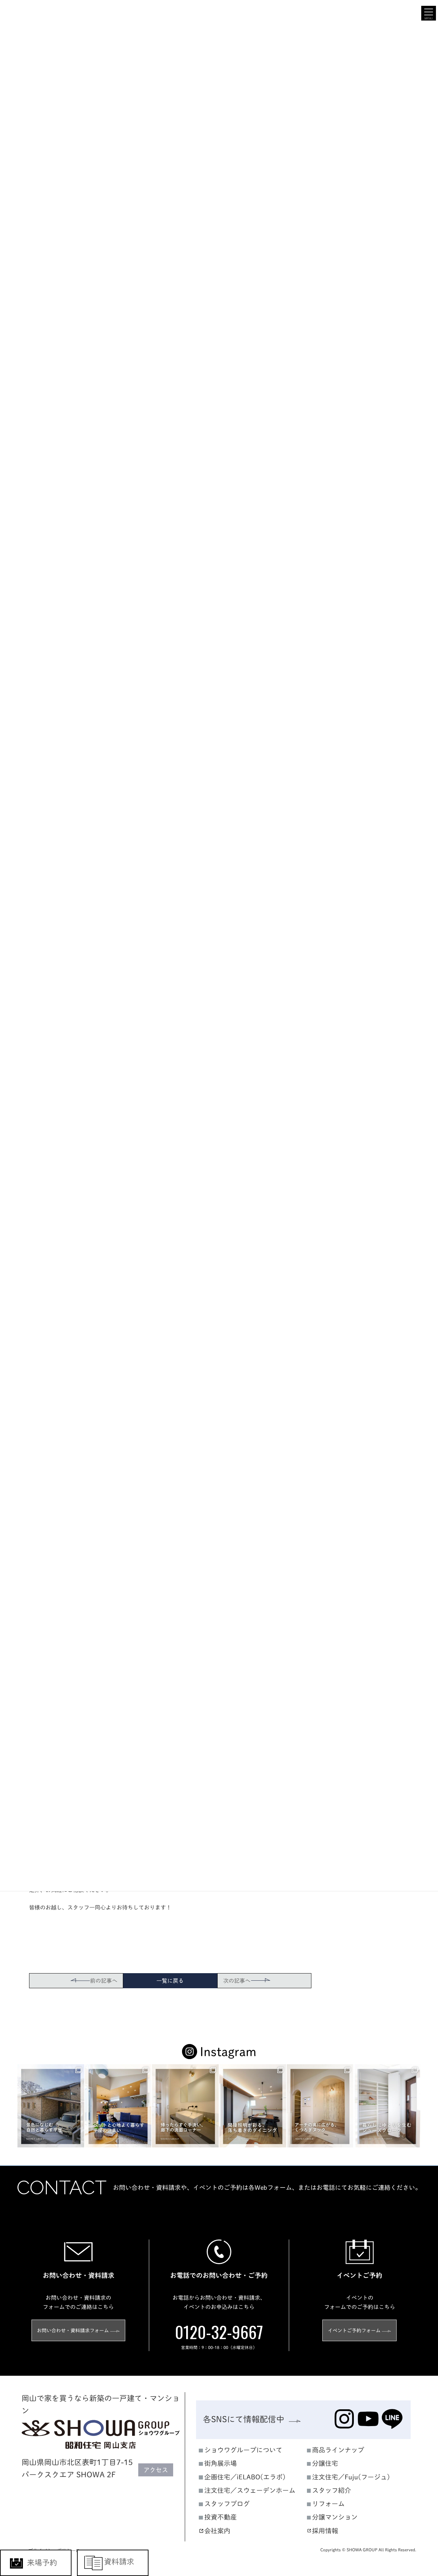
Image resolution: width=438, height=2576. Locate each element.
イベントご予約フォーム (354, 2330)
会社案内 (217, 2531)
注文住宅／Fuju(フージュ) (351, 2477)
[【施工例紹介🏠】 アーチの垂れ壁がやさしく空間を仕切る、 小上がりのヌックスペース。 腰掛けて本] (320, 2106)
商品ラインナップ (338, 2450)
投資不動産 (221, 2517)
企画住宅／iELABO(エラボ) (245, 2477)
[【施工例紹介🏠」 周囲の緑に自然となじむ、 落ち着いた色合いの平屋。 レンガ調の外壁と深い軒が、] (51, 2106)
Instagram (228, 2052)
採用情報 (325, 2531)
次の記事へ (237, 1981)
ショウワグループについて (243, 2450)
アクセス (156, 2470)
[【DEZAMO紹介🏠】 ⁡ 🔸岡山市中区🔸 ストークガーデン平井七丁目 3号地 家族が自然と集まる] (253, 2106)
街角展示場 (221, 2464)
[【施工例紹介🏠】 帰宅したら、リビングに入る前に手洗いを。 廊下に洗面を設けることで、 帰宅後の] (185, 2106)
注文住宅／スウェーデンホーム (250, 2490)
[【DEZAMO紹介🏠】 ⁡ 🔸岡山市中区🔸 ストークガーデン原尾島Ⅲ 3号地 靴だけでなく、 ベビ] (387, 2106)
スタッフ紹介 (332, 2490)
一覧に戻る (170, 1981)
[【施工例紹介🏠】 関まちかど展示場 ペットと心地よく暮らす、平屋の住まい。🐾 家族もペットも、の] (118, 2106)
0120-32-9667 (219, 2332)
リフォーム (328, 2504)
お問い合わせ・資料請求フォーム (73, 2330)
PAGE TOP (421, 2235)
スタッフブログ (227, 2504)
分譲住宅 (325, 2464)
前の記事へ (104, 1981)
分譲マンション (335, 2517)
